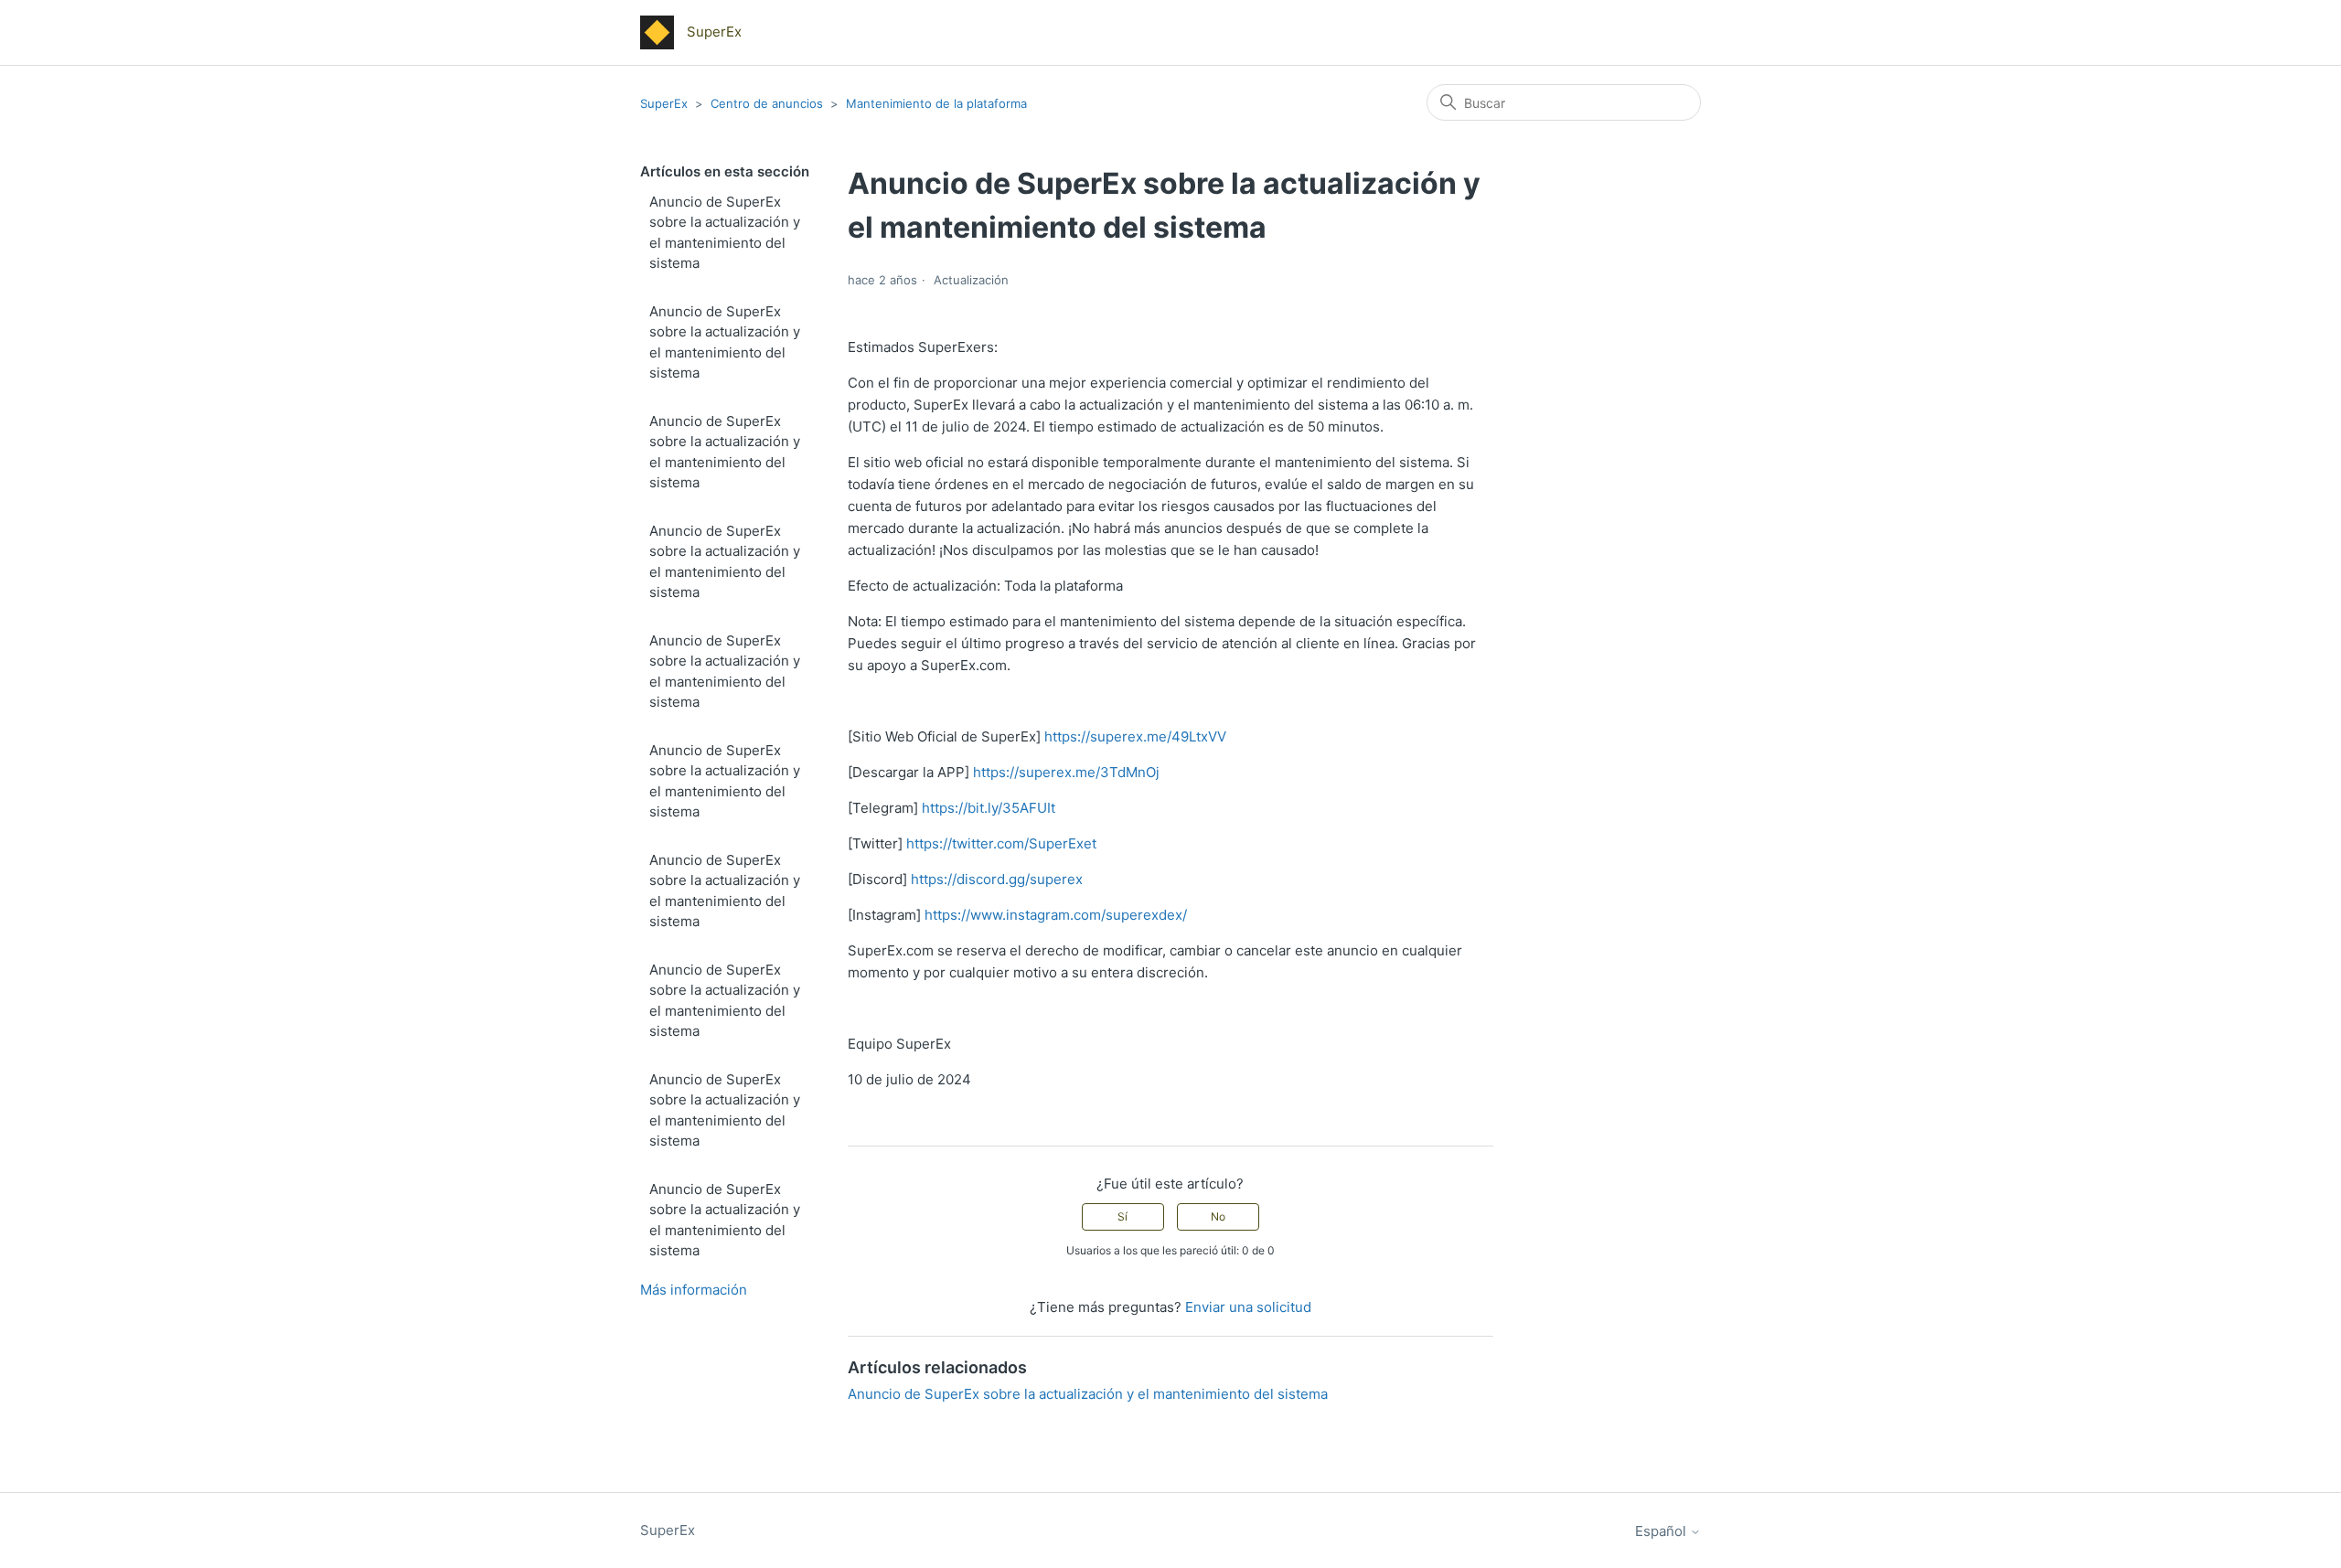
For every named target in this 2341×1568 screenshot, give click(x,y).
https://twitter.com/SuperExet (1001, 843)
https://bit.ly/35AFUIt (989, 808)
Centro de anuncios (767, 103)
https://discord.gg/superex (997, 879)
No (1218, 1216)
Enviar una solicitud (1248, 1307)
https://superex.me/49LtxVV (1135, 736)
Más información (694, 1290)
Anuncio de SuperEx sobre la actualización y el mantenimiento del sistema (725, 233)
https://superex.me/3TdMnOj (1066, 772)
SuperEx (664, 103)
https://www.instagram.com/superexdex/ (1056, 915)
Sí (1122, 1216)
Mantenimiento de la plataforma (936, 103)
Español (1662, 1531)
